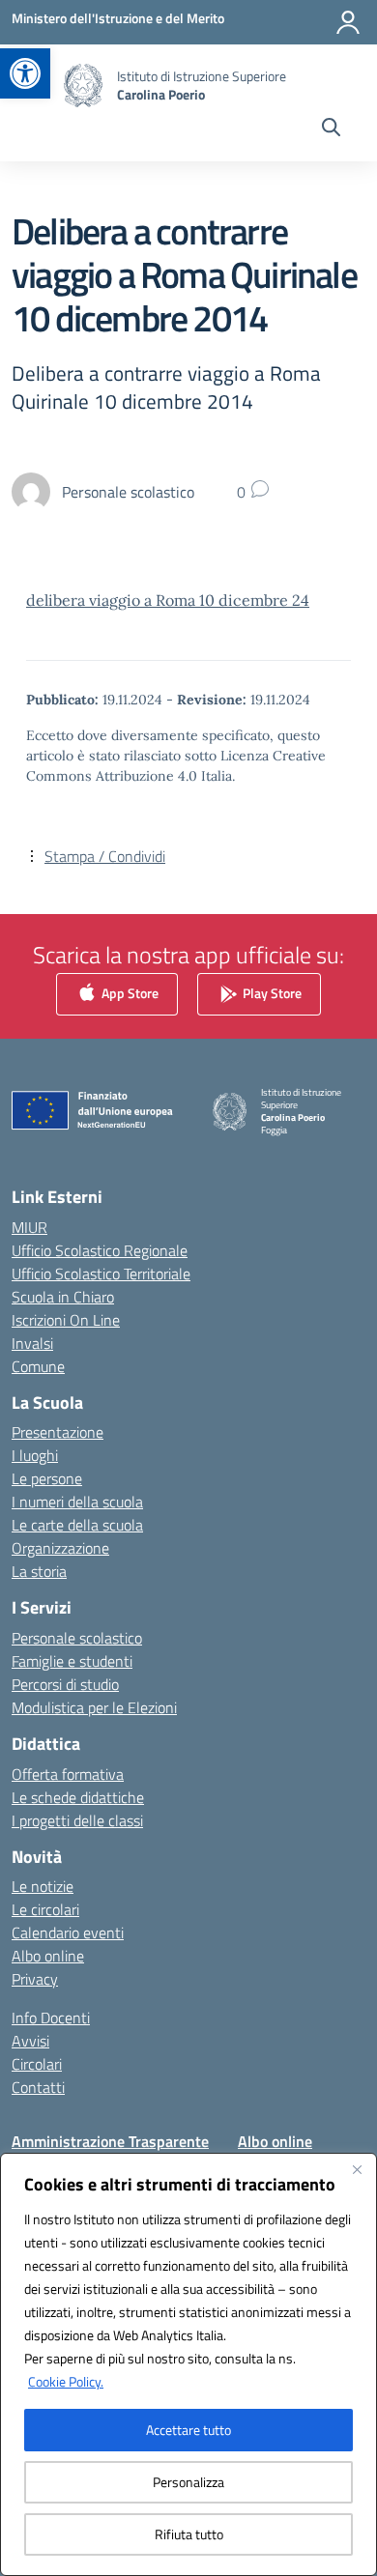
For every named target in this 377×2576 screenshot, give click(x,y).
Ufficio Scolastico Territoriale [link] (101, 1274)
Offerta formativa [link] (68, 1774)
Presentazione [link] (58, 1432)
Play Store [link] (271, 993)
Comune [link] (38, 1366)
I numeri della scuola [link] (77, 1502)
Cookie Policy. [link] (66, 2381)
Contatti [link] (38, 2087)
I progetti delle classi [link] (77, 1820)
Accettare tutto (188, 2430)
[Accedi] (348, 22)
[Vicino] (357, 2169)
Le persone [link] (47, 1478)
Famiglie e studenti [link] (72, 1661)
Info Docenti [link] (51, 2018)
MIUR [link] (29, 1227)
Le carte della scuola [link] (77, 1525)
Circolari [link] (37, 2064)
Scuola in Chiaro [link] (63, 1297)
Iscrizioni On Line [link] (66, 1320)
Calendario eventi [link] (68, 1932)
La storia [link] (39, 1571)
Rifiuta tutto (189, 2534)
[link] (25, 73)
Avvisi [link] (30, 2041)
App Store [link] (129, 993)
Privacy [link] (35, 1979)
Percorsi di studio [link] (65, 1684)
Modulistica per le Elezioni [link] (94, 1707)
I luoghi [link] (35, 1455)
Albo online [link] (48, 1956)
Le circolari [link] (45, 1909)
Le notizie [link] (43, 1886)
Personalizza (188, 2482)
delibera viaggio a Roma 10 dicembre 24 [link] (168, 600)
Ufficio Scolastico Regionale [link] (100, 1250)
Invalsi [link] (32, 1343)
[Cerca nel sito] (331, 129)
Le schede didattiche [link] (78, 1797)
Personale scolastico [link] (77, 1638)
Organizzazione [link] (60, 1548)
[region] (188, 2364)
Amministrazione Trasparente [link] (110, 2141)
